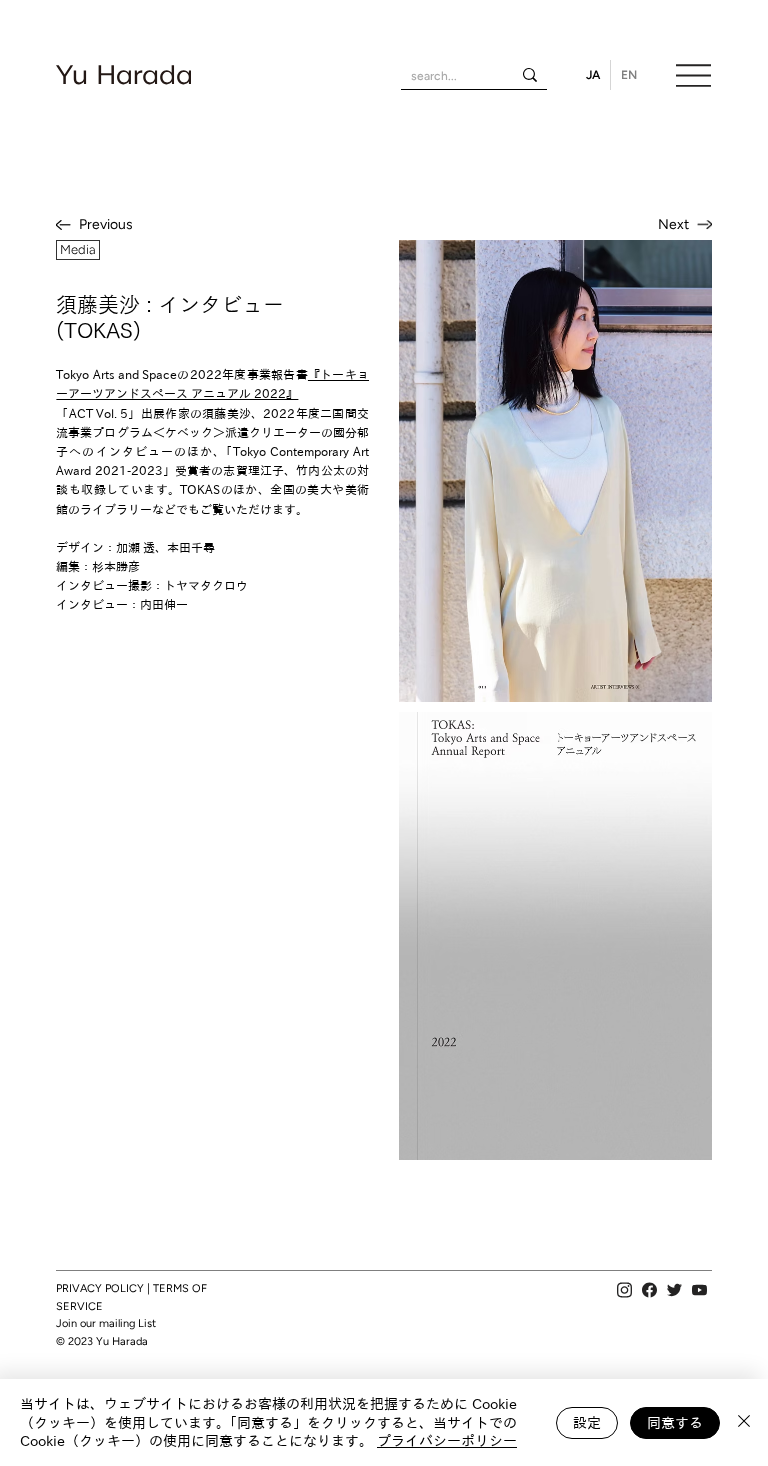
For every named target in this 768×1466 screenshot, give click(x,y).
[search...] (530, 74)
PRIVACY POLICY (100, 1288)
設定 (587, 1423)
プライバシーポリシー (447, 1441)
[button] (78, 250)
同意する (675, 1423)
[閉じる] (744, 1422)
